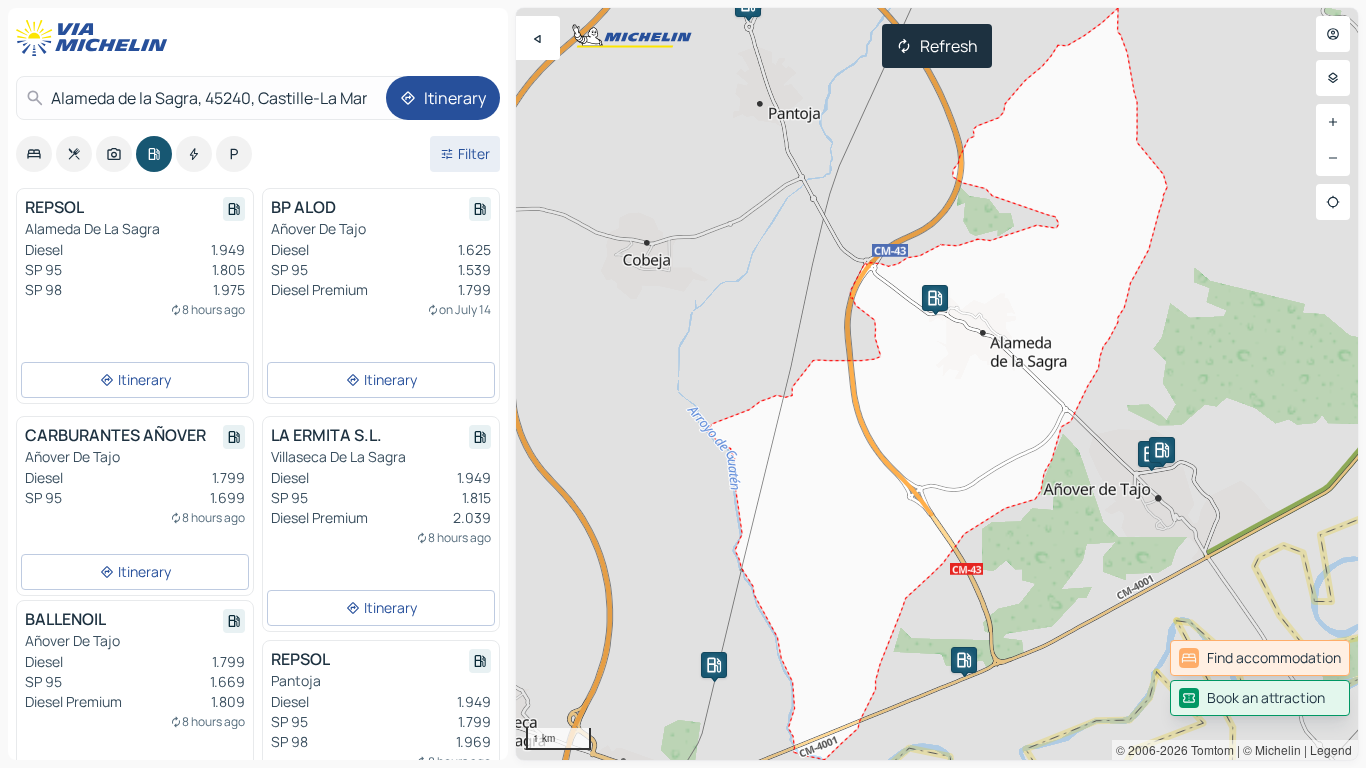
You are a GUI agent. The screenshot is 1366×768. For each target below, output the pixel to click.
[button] (935, 298)
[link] (1260, 658)
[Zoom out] (1333, 158)
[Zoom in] (1333, 122)
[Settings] (1333, 78)
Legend (1331, 749)
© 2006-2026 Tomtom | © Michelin (1208, 749)
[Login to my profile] (1333, 34)
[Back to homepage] (96, 38)
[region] (937, 384)
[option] (34, 154)
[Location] (1333, 202)
